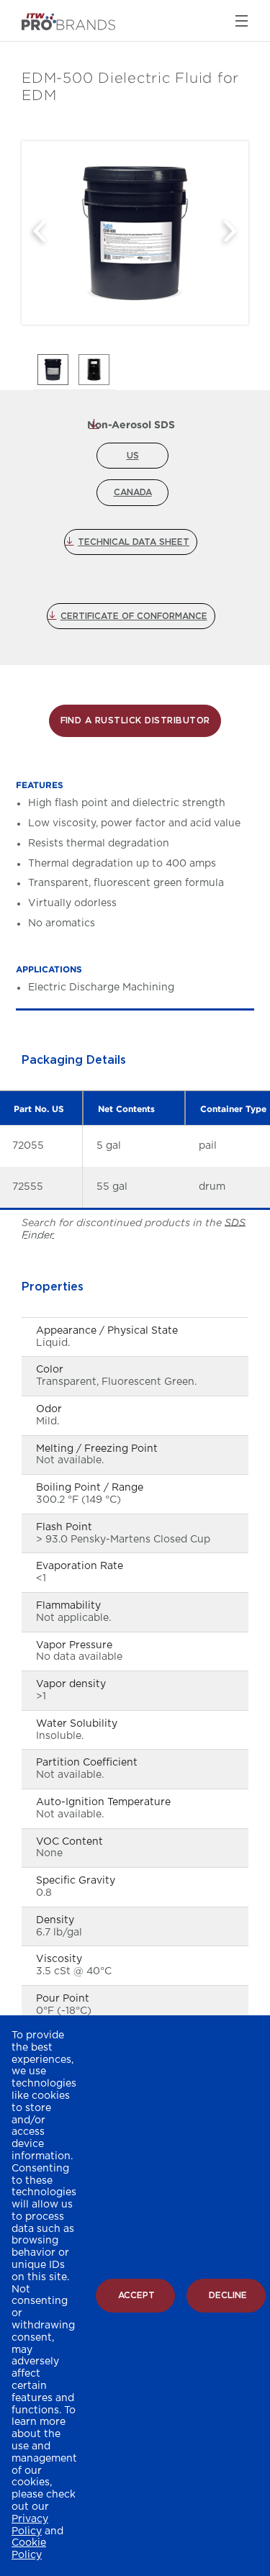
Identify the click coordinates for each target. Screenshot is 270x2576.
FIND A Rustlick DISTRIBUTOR (135, 720)
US (133, 456)
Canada (133, 492)
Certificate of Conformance (134, 616)
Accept (136, 2295)
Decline (228, 2295)
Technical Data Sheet (134, 542)
